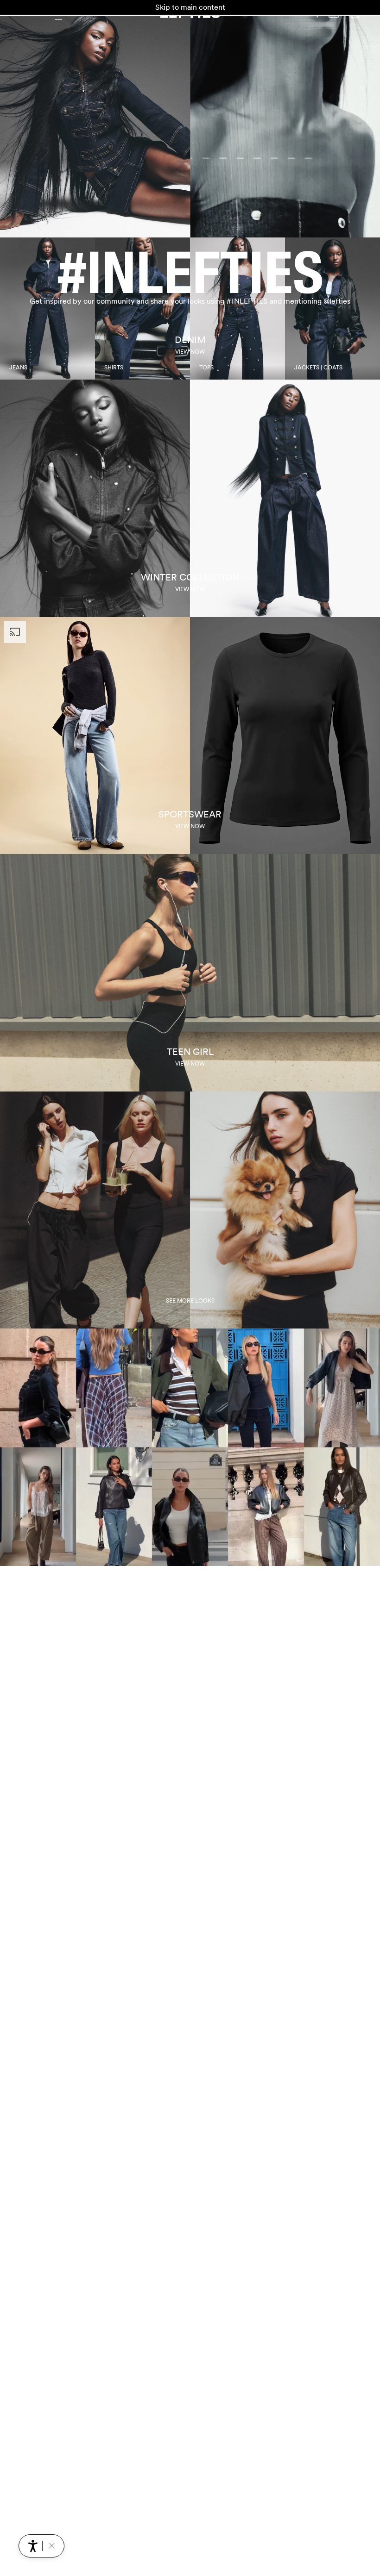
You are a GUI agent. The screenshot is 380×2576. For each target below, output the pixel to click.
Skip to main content (190, 7)
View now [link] (190, 352)
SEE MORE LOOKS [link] (190, 1301)
